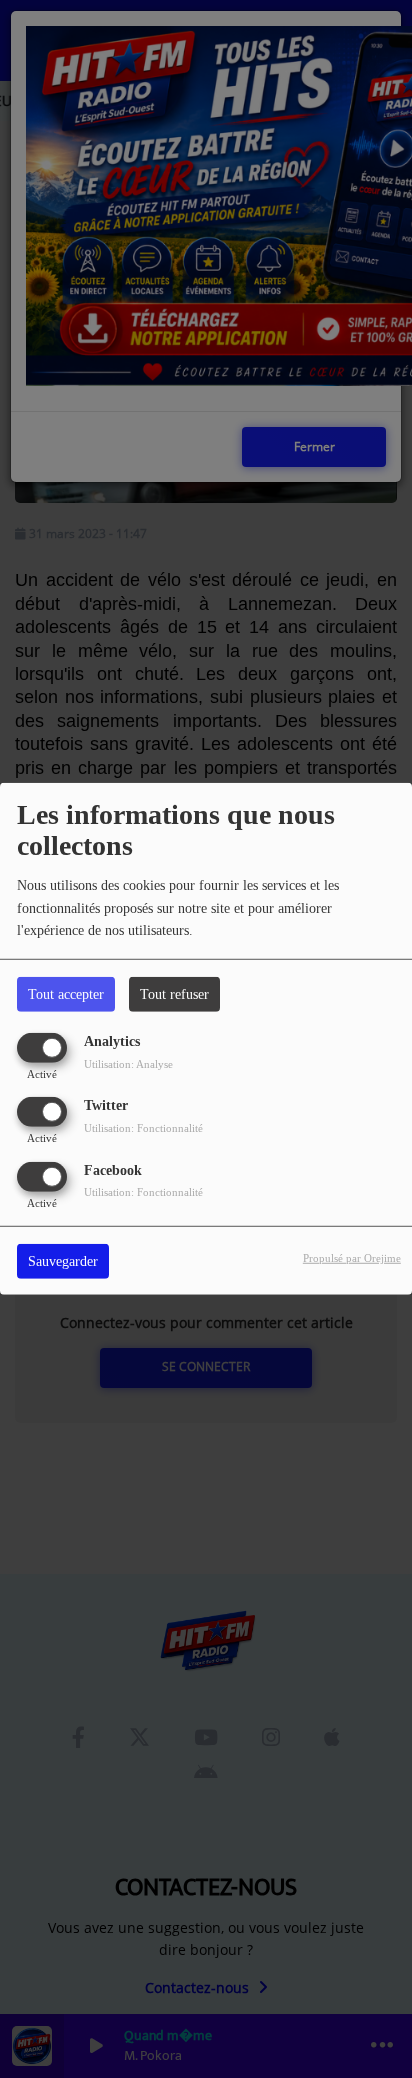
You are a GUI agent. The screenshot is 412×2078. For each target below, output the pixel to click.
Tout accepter (66, 994)
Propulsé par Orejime (352, 1257)
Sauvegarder (63, 1260)
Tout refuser (174, 994)
